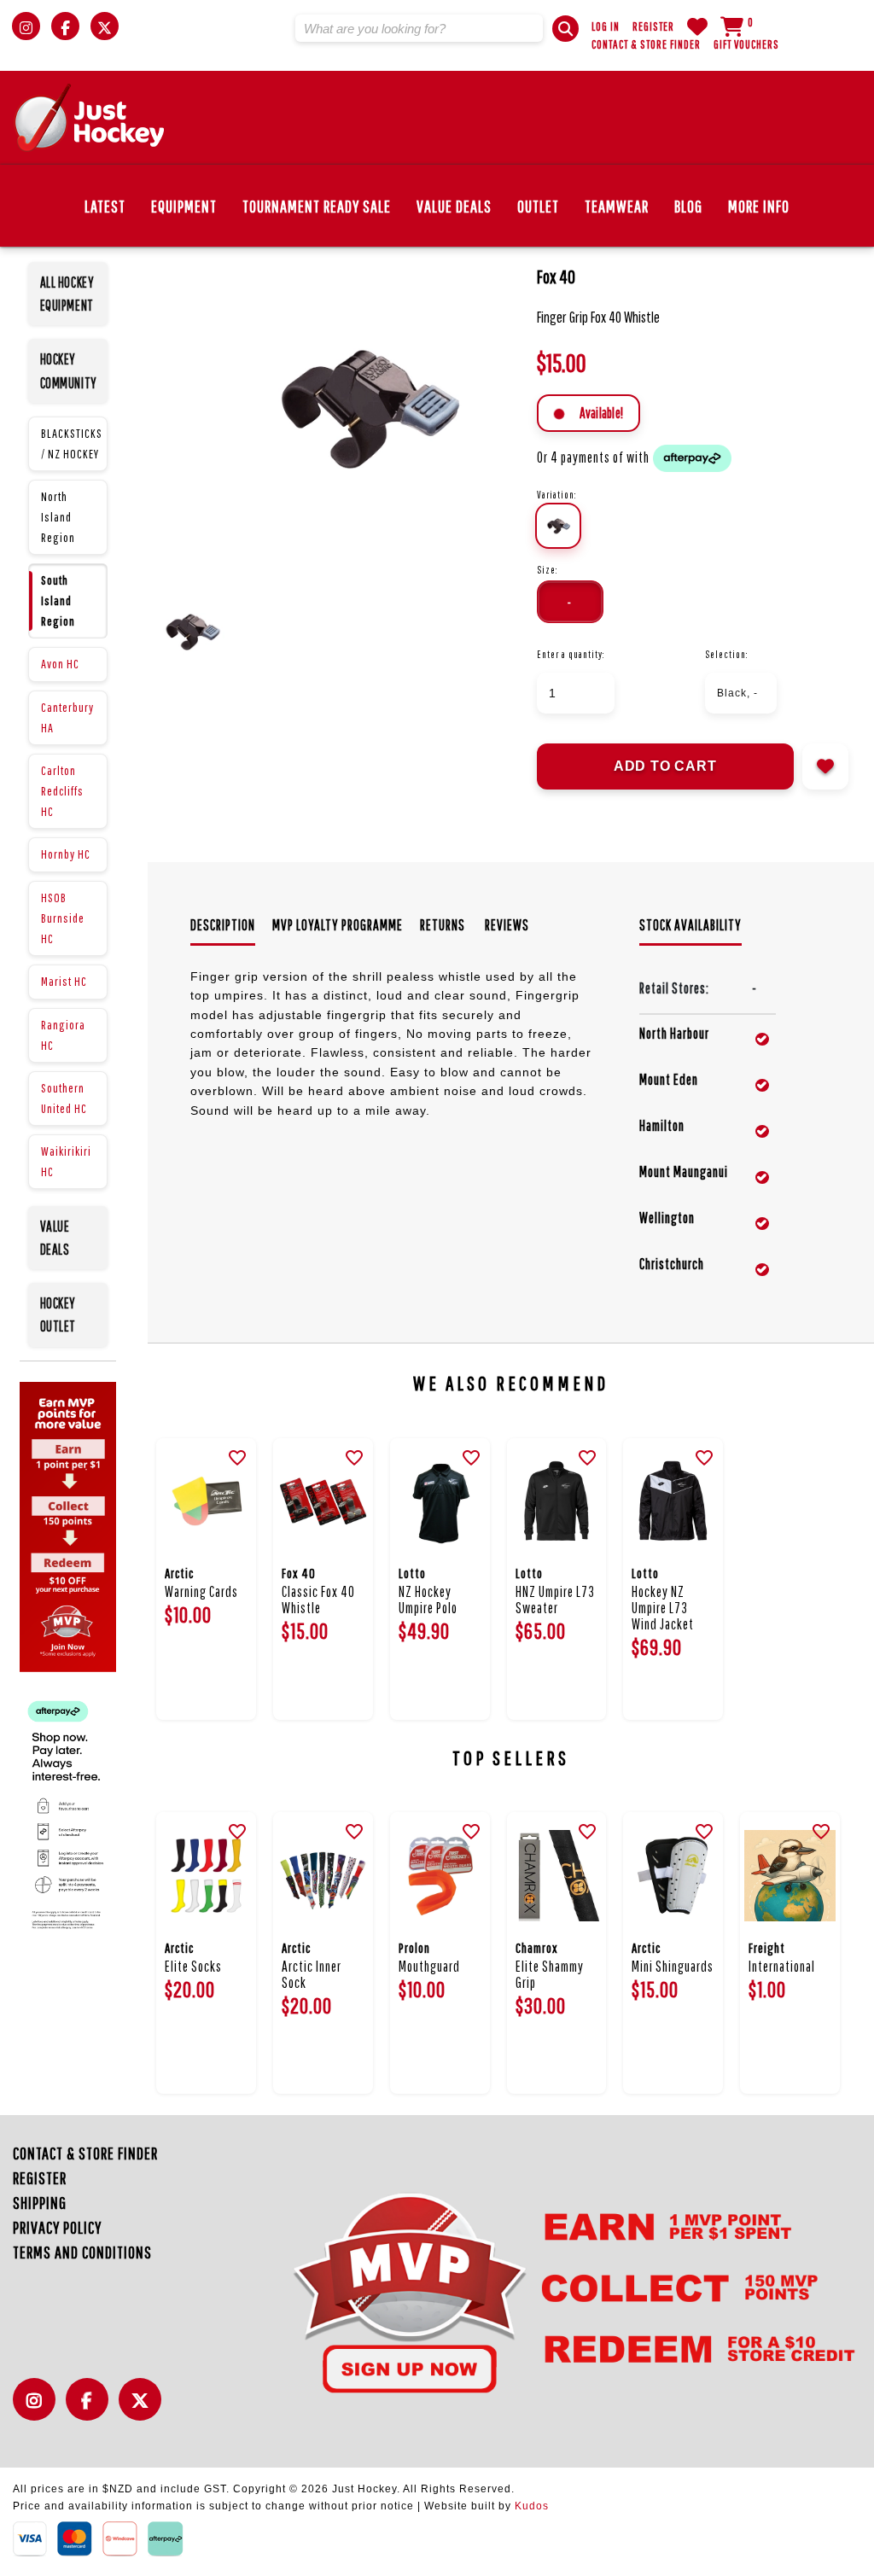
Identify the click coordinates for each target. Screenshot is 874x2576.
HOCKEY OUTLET (58, 1314)
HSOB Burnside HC (63, 918)
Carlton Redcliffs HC (62, 791)
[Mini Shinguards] (673, 1876)
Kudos (532, 2506)
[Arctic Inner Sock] (323, 1876)
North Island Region (58, 517)
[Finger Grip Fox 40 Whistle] (365, 406)
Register (653, 26)
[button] (565, 29)
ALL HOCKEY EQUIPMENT (67, 294)
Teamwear (617, 206)
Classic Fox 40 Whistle (318, 1600)
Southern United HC (64, 1098)
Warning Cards (201, 1591)
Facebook (91, 2409)
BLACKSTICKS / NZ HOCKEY (72, 443)
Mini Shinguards (673, 1966)
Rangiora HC (63, 1035)
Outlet (538, 206)
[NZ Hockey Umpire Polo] (440, 1502)
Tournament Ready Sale (317, 206)
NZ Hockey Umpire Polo (428, 1600)
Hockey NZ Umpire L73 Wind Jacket (663, 1608)
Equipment (184, 206)
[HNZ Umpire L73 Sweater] (557, 1502)
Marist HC (64, 981)
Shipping (40, 2203)
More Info (759, 206)
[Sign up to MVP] (545, 2291)
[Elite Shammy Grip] (557, 1876)
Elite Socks (193, 1966)
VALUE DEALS (55, 1238)
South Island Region (58, 600)
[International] (790, 1876)
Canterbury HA (67, 717)
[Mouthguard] (440, 1876)
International (782, 1966)
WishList (697, 26)
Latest (105, 206)
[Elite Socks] (206, 1876)
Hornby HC (66, 854)
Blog (688, 206)
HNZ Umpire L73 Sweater (555, 1600)
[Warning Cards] (206, 1502)
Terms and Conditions (82, 2252)
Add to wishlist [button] (825, 766)
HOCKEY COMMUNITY (69, 370)
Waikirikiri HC (66, 1161)
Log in (606, 26)
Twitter (144, 2409)
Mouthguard (429, 1966)
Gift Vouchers (746, 44)
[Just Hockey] (90, 118)
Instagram (38, 2409)
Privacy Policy (57, 2227)
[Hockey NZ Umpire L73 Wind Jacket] (673, 1502)
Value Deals (454, 206)
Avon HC (60, 664)
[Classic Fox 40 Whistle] (323, 1502)
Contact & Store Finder (646, 44)
